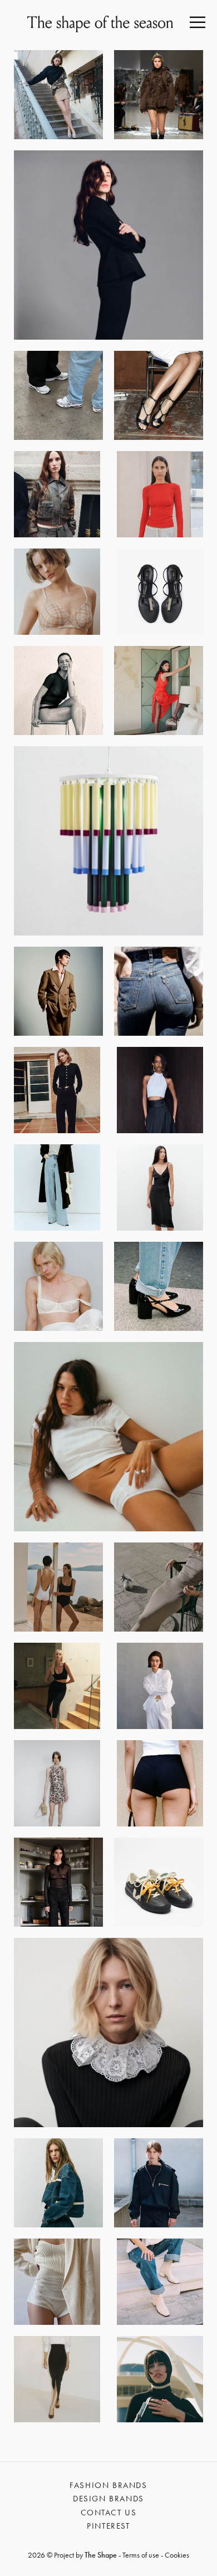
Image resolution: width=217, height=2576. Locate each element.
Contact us (109, 2513)
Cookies (177, 2555)
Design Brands (108, 2499)
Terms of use (141, 2555)
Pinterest (108, 2526)
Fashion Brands (108, 2485)
